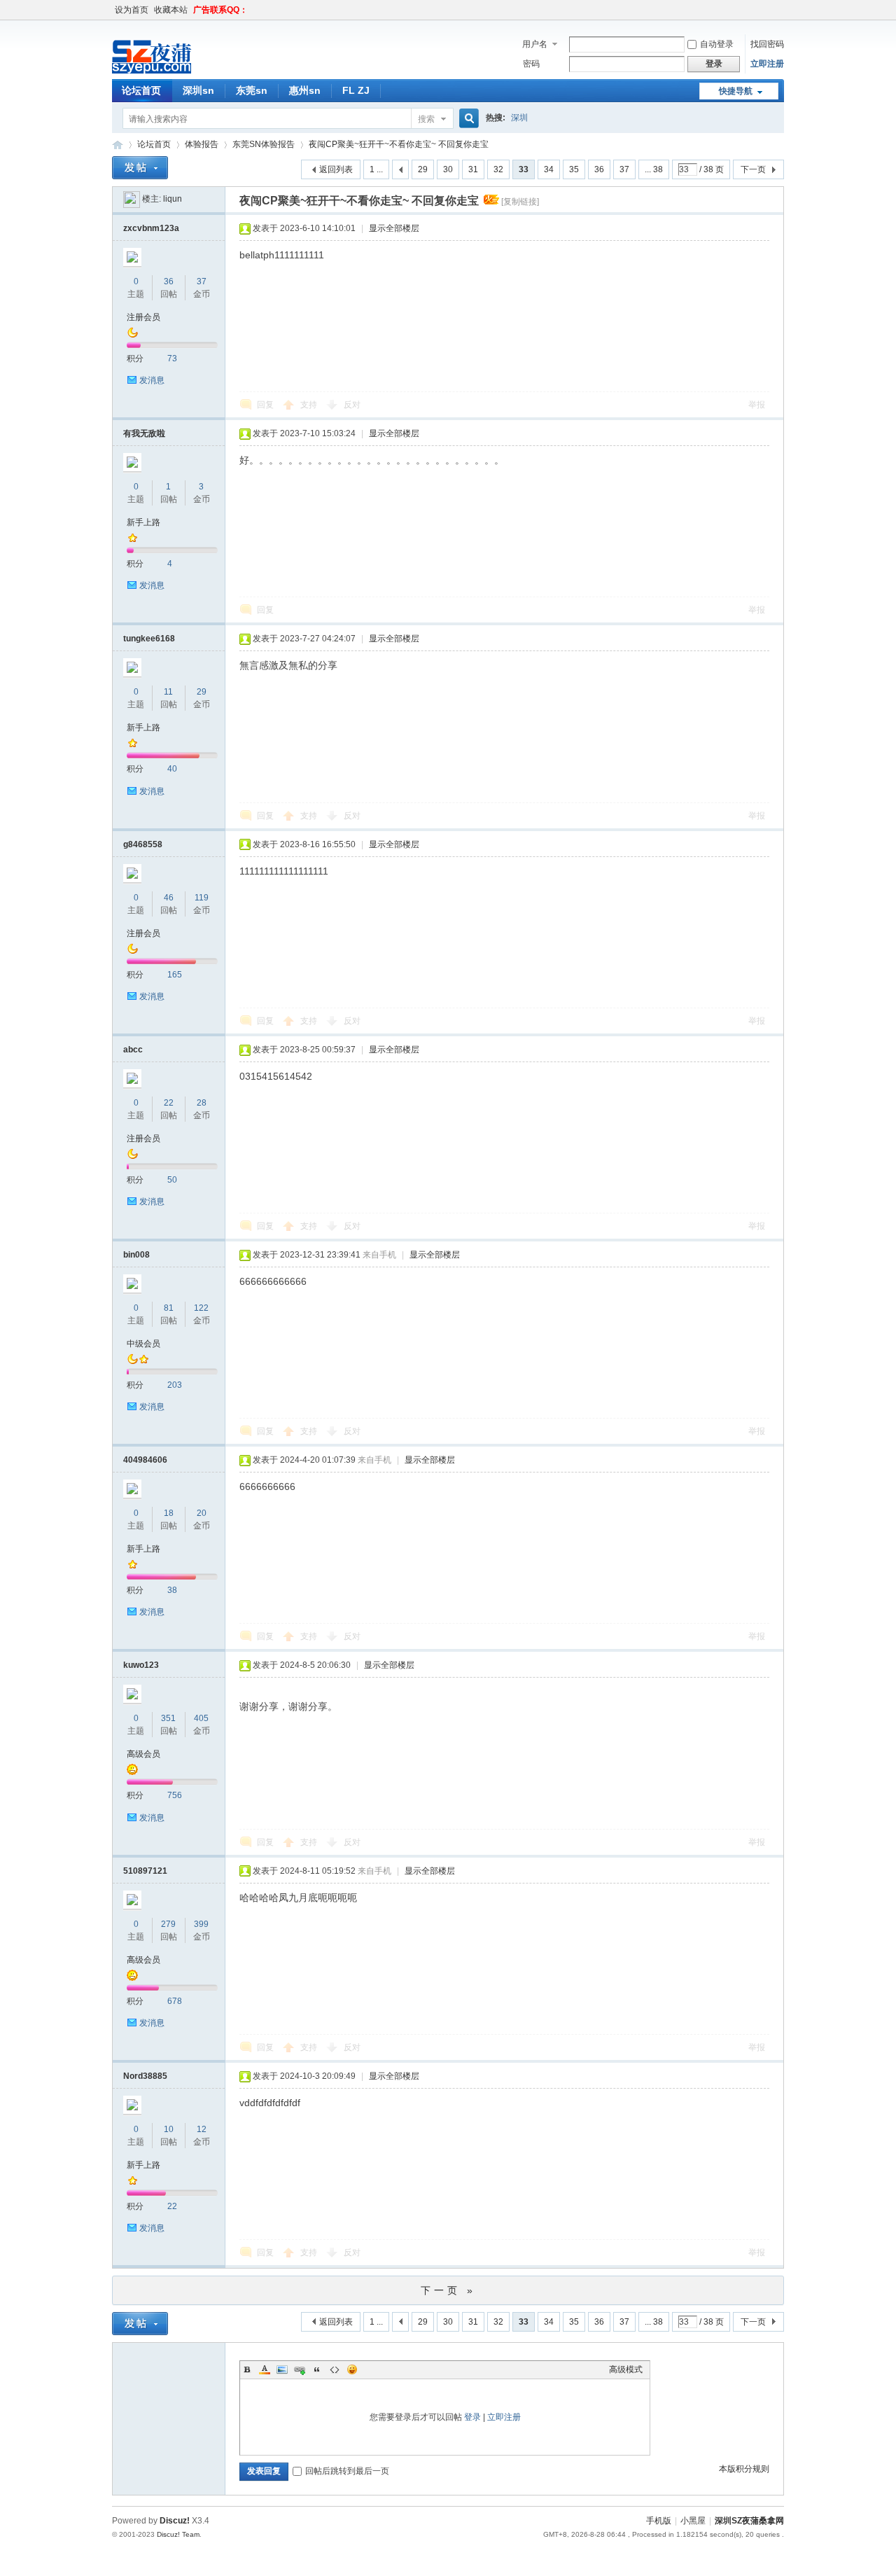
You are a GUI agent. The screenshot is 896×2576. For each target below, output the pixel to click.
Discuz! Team (178, 2534)
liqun (173, 199)
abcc (133, 1050)
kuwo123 (141, 1665)
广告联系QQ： (220, 10)
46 (169, 898)
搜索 (426, 119)
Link (300, 2369)
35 (574, 169)
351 (168, 1718)
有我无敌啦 (144, 433)
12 (202, 2129)
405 (201, 1718)
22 (169, 1103)
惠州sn (305, 90)
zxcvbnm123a (151, 228)
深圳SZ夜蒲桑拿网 (118, 145)
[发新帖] (140, 168)
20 (202, 1513)
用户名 (535, 44)
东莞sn (252, 90)
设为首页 (132, 10)
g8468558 (143, 844)
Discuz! (175, 2521)
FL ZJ (356, 90)
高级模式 (626, 2369)
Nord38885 (145, 2076)
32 (498, 169)
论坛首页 (141, 90)
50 (172, 1180)
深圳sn (198, 90)
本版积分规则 (744, 2469)
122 (201, 1308)
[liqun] (132, 199)
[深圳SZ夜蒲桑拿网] (175, 71)
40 (172, 769)
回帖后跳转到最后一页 (347, 2471)
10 (169, 2129)
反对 (352, 405)
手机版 (659, 2521)
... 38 (654, 169)
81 (169, 1308)
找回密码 (767, 44)
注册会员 (143, 317)
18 (169, 1513)
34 (549, 169)
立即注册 (767, 64)
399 (201, 1924)
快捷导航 (736, 91)
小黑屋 (693, 2521)
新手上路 (143, 522)
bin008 (136, 1255)
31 (473, 169)
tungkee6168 (149, 639)
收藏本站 (171, 10)
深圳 (519, 118)
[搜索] (467, 119)
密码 (531, 64)
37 (624, 169)
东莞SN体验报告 (264, 144)
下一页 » (448, 2290)
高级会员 (143, 1754)
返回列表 (336, 169)
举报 (757, 405)
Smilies (352, 2369)
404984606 (145, 1460)
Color (265, 2369)
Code (335, 2369)
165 (175, 975)
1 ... (376, 169)
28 (202, 1103)
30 (448, 169)
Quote (317, 2369)
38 (172, 1590)
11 (168, 692)
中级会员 (143, 1344)
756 (175, 1795)
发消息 (152, 380)
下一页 (753, 169)
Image (282, 2369)
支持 (310, 405)
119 (202, 898)
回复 (265, 405)
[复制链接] (520, 202)
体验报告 (202, 144)
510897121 (145, 1871)
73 (172, 358)
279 (168, 1924)
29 (423, 169)
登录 (472, 2417)
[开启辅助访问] (780, 10)
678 (175, 2001)
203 (175, 1385)
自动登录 (717, 44)
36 (599, 169)
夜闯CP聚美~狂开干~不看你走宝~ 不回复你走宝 (399, 144)
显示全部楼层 (394, 228)
